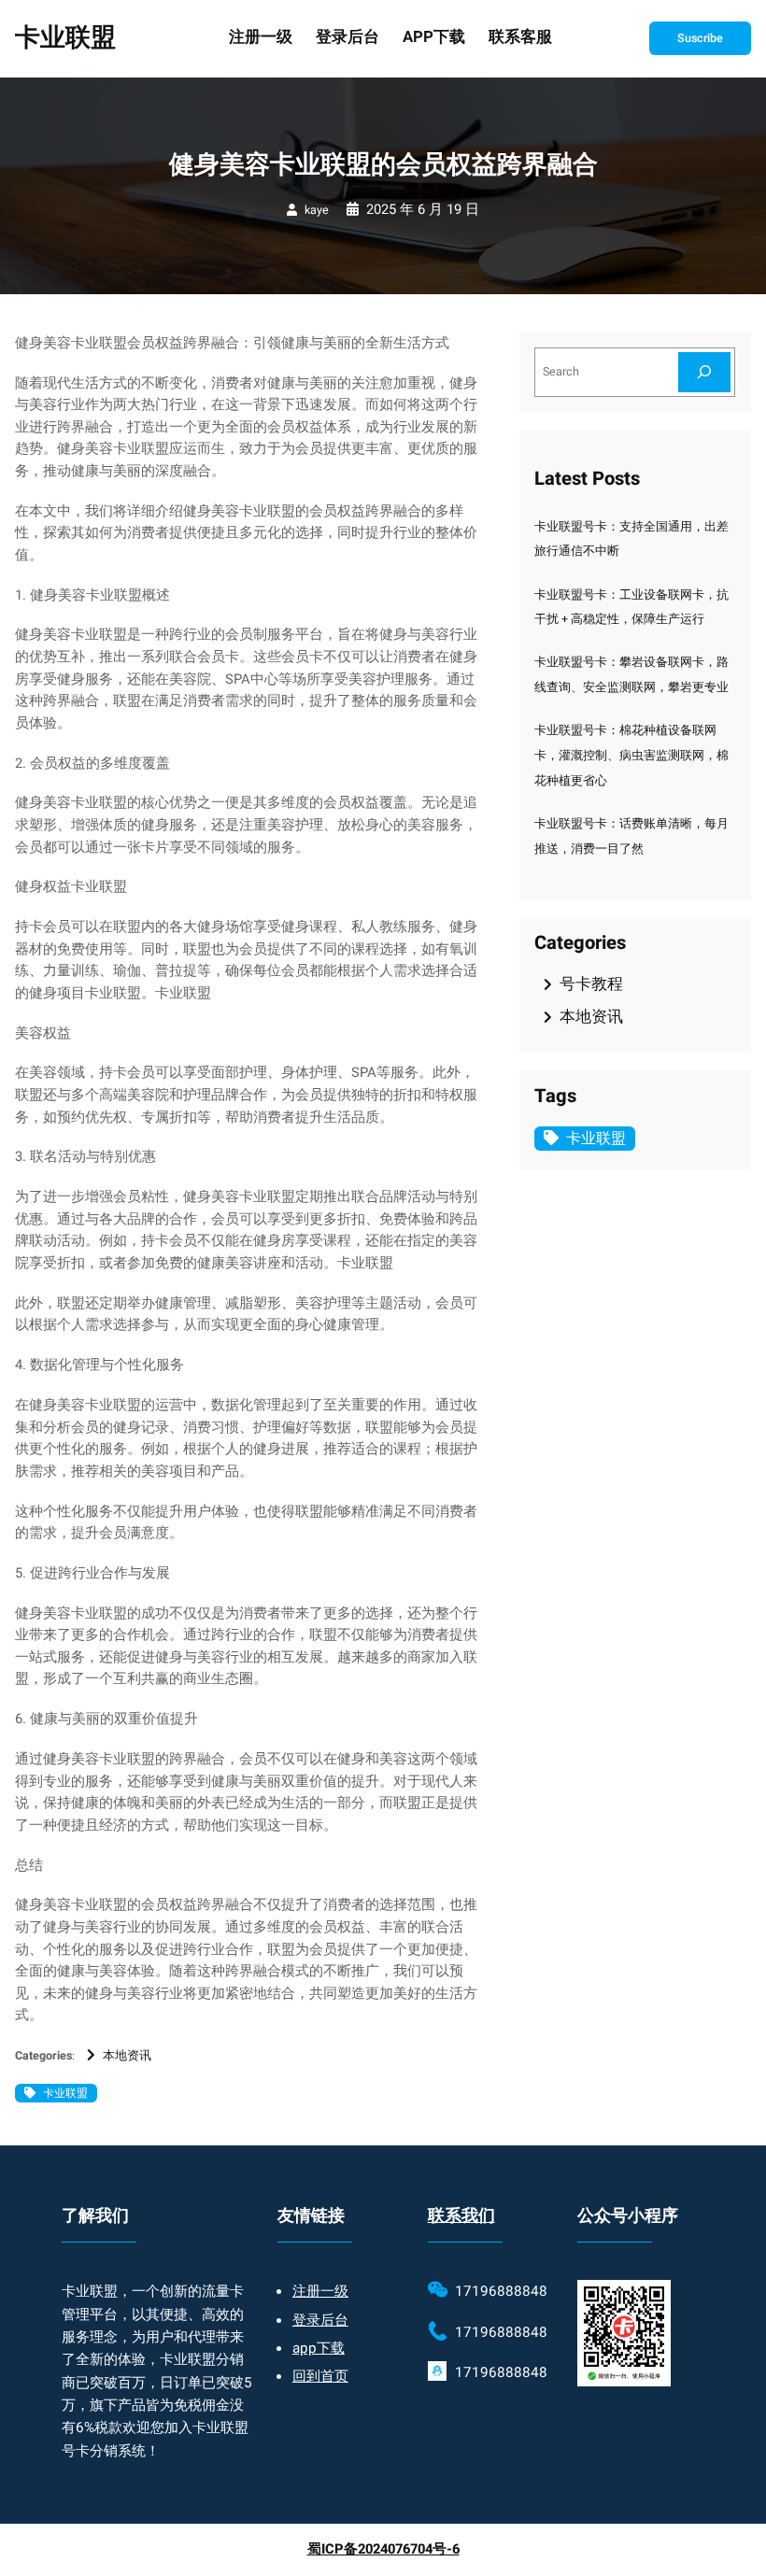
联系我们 (461, 2216)
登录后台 (320, 2320)
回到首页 (320, 2376)
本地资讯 (127, 2056)
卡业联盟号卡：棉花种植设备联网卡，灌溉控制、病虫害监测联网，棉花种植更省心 (631, 756)
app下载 (319, 2348)
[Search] (704, 372)
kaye (317, 210)
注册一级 (320, 2291)
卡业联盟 (65, 38)
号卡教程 (591, 984)
